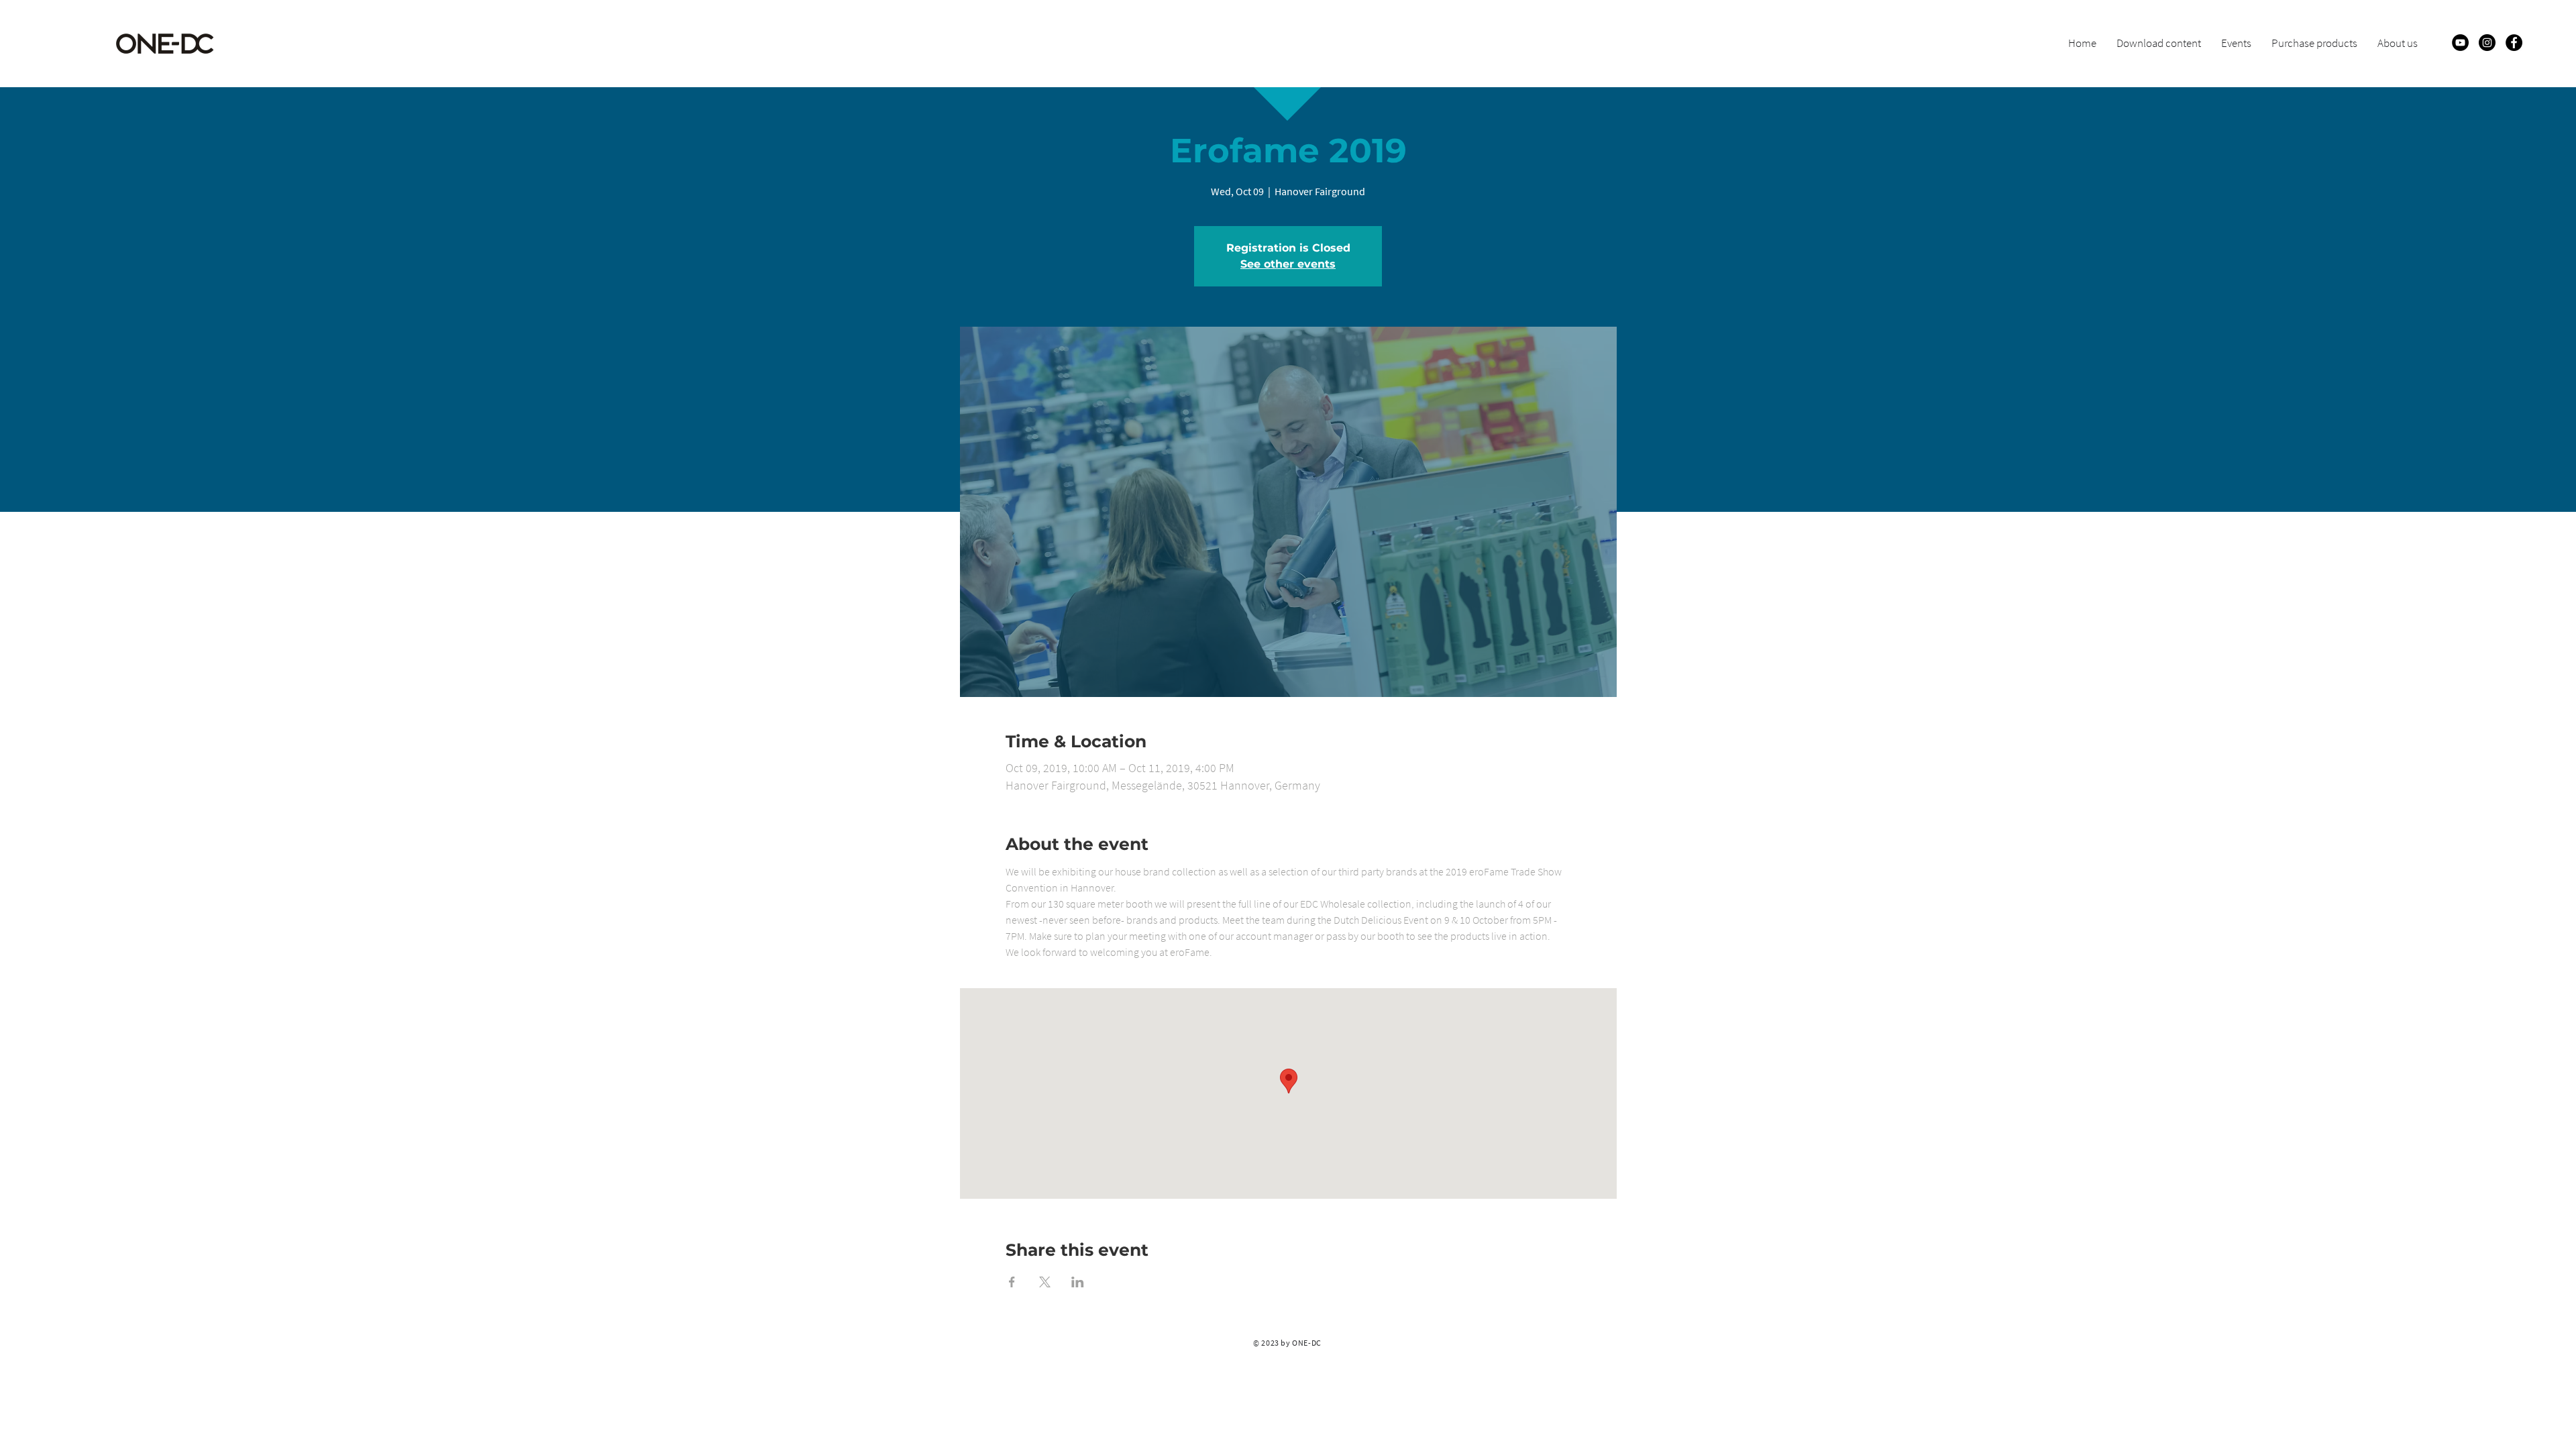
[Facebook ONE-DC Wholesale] (2514, 43)
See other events (1288, 264)
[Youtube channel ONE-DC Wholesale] (2460, 43)
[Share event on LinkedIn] (1078, 1282)
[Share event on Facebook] (1012, 1282)
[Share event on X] (1045, 1282)
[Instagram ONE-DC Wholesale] (2487, 43)
